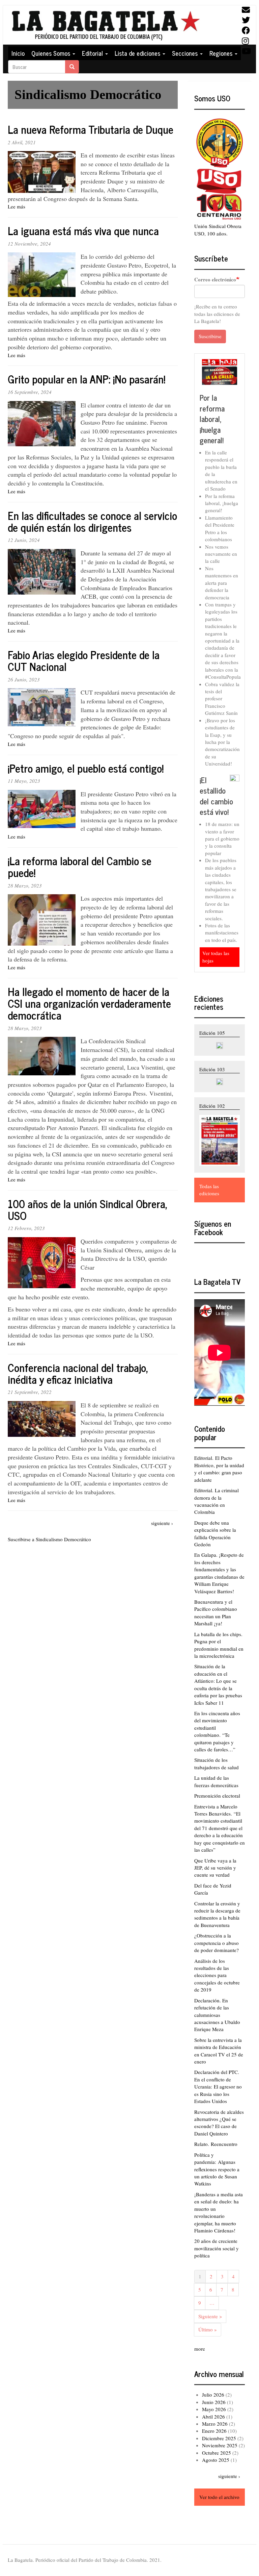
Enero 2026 (214, 2431)
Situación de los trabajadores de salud (217, 1763)
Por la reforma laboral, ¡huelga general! (212, 419)
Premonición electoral (217, 1796)
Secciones (186, 53)
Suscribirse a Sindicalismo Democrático (49, 1539)
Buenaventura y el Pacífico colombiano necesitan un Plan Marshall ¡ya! (216, 1612)
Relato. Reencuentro (216, 2144)
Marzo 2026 (215, 2424)
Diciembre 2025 (219, 2438)
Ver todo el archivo (219, 2497)
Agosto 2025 (216, 2460)
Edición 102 (212, 1106)
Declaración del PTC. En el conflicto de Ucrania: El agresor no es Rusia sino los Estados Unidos (218, 2086)
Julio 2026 (213, 2395)
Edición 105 (212, 1033)
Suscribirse (210, 336)
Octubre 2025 (217, 2453)
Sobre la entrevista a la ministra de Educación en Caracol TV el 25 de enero (219, 2051)
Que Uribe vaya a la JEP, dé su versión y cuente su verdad (215, 1868)
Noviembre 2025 (220, 2445)
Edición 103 (212, 1069)
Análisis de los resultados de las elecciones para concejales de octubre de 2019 (217, 1975)
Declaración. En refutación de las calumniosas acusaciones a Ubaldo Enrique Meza (217, 2015)
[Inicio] (105, 25)
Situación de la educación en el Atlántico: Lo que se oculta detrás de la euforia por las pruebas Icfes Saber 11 (218, 1684)
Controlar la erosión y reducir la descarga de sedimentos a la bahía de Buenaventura (217, 1914)
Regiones (222, 53)
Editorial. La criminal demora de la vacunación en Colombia (217, 1501)
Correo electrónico (215, 280)
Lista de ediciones (138, 53)
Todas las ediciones (209, 1190)
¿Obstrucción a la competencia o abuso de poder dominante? (217, 1943)
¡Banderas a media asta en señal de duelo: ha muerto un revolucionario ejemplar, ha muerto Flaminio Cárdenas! (219, 2212)
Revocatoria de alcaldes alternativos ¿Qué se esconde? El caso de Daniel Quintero (219, 2123)
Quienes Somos (52, 53)
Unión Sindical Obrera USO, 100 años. (218, 230)
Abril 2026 (213, 2417)
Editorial (93, 53)
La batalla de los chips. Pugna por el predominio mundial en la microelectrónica (219, 1645)
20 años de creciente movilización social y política (217, 2248)
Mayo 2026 (214, 2409)
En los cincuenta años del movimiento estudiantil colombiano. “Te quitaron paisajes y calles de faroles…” (217, 1731)
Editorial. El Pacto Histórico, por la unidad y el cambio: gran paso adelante (219, 1469)
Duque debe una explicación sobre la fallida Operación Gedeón (215, 1533)
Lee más (17, 206)
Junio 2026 (214, 2402)
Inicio (18, 53)
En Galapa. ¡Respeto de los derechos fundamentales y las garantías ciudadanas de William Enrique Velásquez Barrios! (219, 1573)
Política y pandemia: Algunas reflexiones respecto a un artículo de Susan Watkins (217, 2169)
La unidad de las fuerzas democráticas (216, 1781)
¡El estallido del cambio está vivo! (216, 796)
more (200, 2349)
